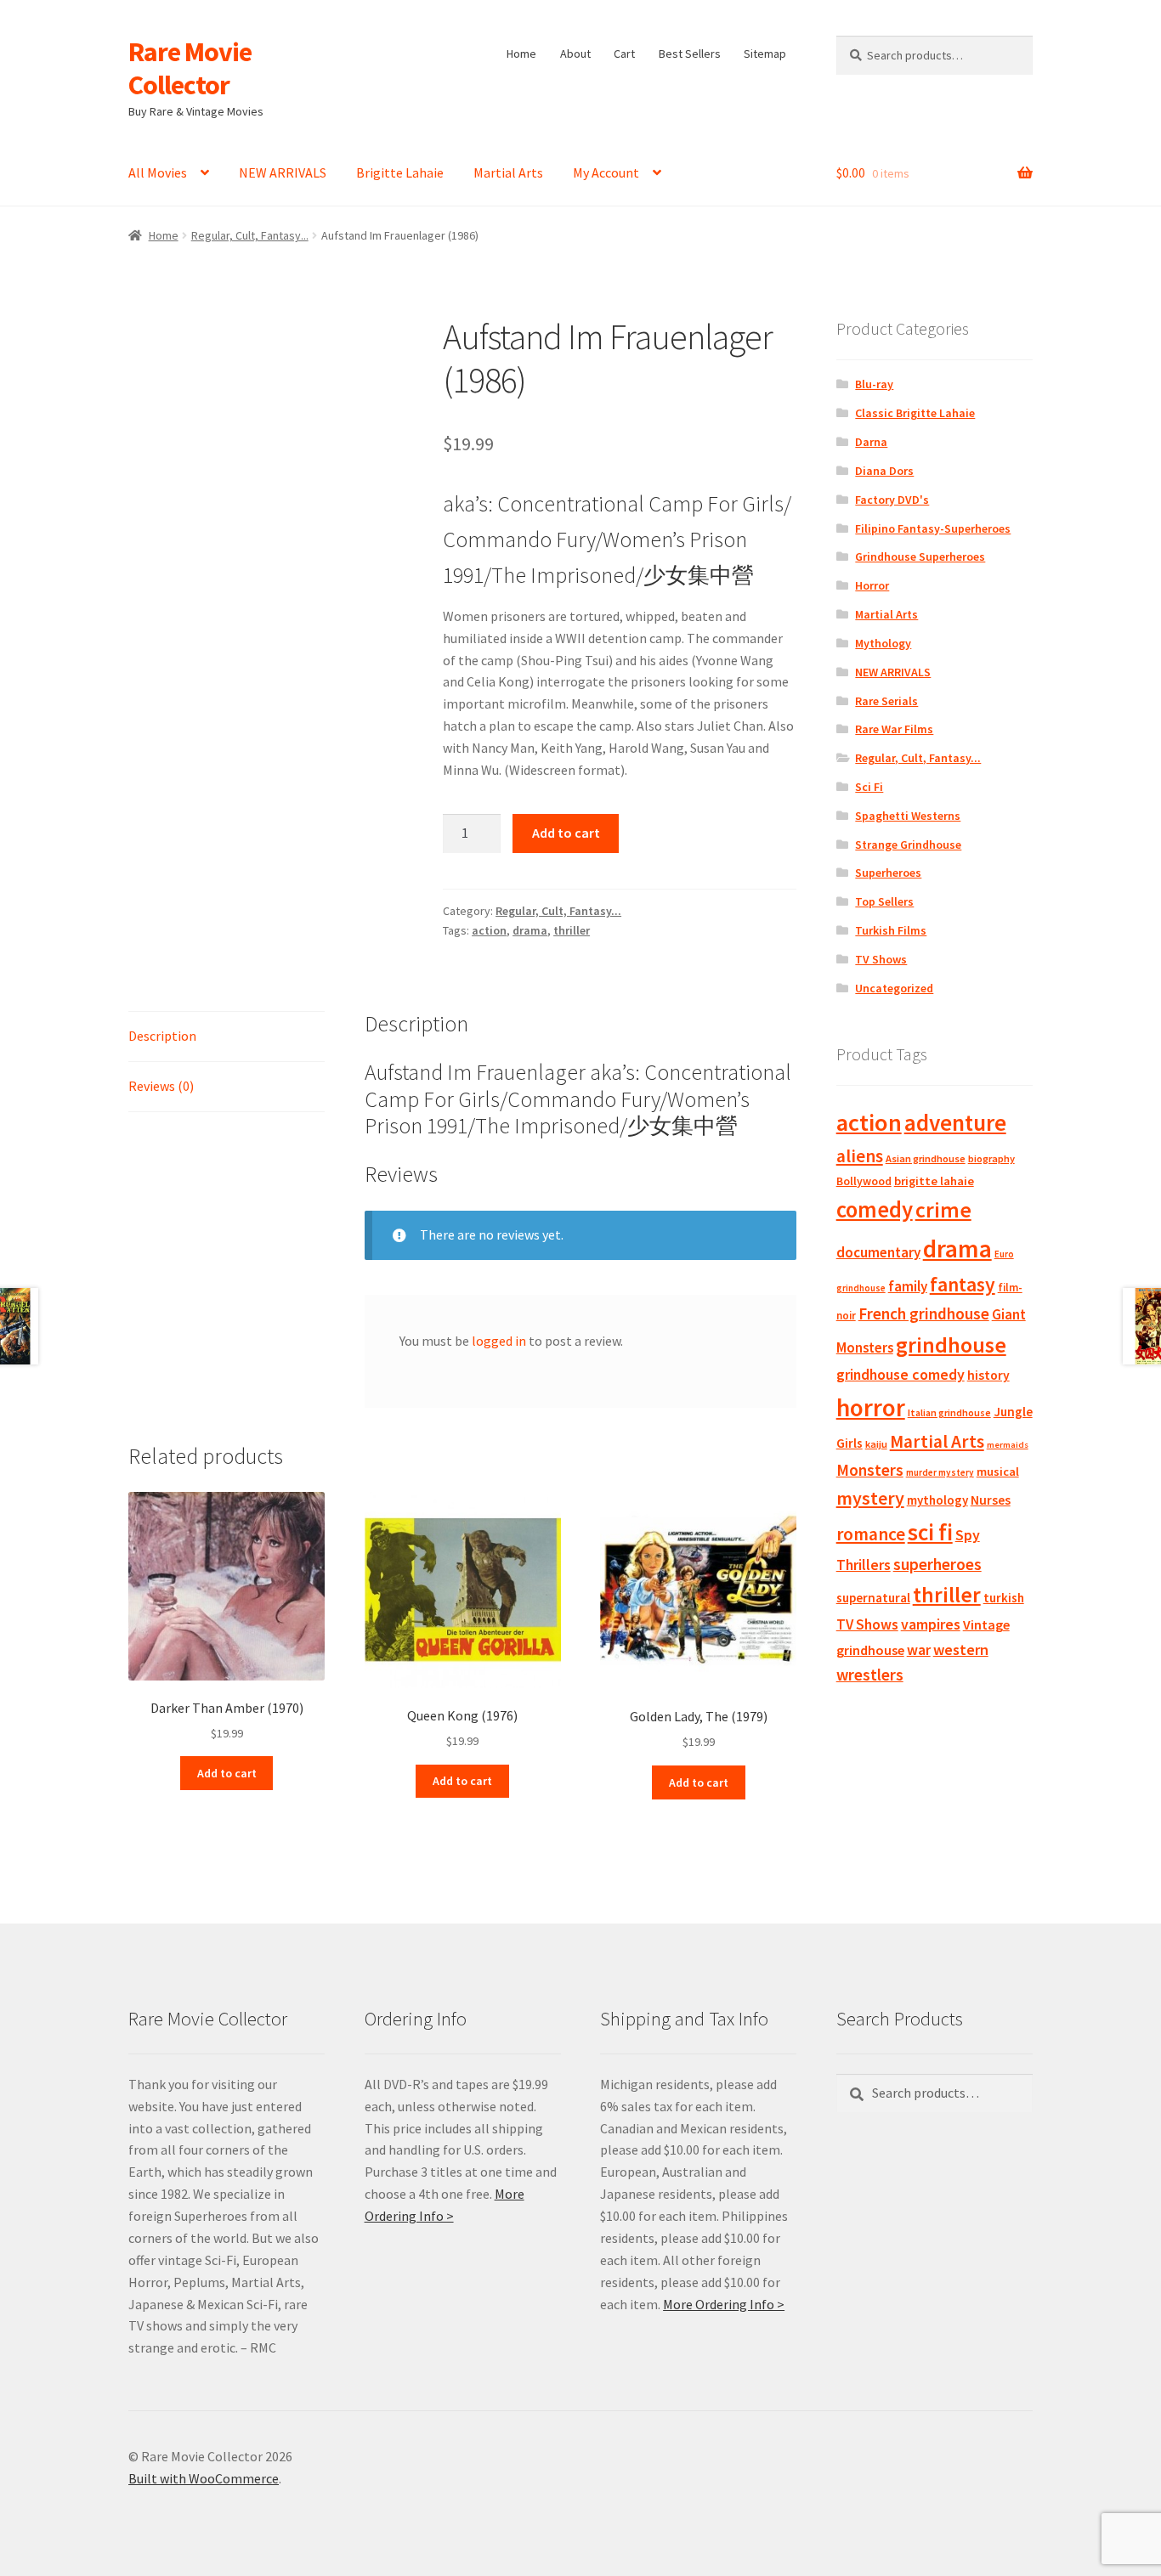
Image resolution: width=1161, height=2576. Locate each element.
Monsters (870, 1470)
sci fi (930, 1532)
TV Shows (881, 959)
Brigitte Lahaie (400, 172)
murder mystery (940, 1472)
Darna (871, 442)
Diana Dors (884, 471)
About (575, 54)
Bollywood (864, 1181)
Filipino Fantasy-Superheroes (933, 528)
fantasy (963, 1284)
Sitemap (765, 54)
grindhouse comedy (900, 1374)
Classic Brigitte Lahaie (915, 413)
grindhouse (951, 1344)
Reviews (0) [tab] (161, 1086)
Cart (624, 54)
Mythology (883, 643)
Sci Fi (869, 787)
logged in (499, 1341)
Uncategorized (894, 988)
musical (998, 1472)
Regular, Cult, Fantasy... (250, 235)
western (961, 1650)
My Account (606, 172)
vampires (931, 1624)
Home (521, 54)
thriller (572, 930)
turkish (1004, 1598)
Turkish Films (891, 930)
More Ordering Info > (724, 2304)
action (489, 930)
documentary (878, 1252)
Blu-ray (874, 384)
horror (871, 1407)
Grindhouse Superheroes (920, 556)
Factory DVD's (892, 500)
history (988, 1375)
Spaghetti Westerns (908, 816)
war (919, 1650)
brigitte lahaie (934, 1181)
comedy (875, 1209)
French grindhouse (924, 1313)
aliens (860, 1156)
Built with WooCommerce (204, 2478)
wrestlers (870, 1675)
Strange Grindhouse (908, 845)
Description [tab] (162, 1036)
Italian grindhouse (949, 1412)
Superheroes (888, 873)
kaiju (876, 1444)
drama (530, 930)
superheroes (937, 1564)
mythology (937, 1500)
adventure (955, 1122)
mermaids (1008, 1445)
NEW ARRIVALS (283, 172)
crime (943, 1210)
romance (871, 1534)
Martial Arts (508, 172)
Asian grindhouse (926, 1158)
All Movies (158, 172)
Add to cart (566, 833)
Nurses (991, 1500)
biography (991, 1158)
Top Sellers (884, 901)
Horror (872, 585)
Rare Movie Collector (190, 68)
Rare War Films (894, 729)
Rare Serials (886, 701)
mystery (870, 1498)
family (908, 1286)
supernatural (873, 1598)
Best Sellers (690, 54)
